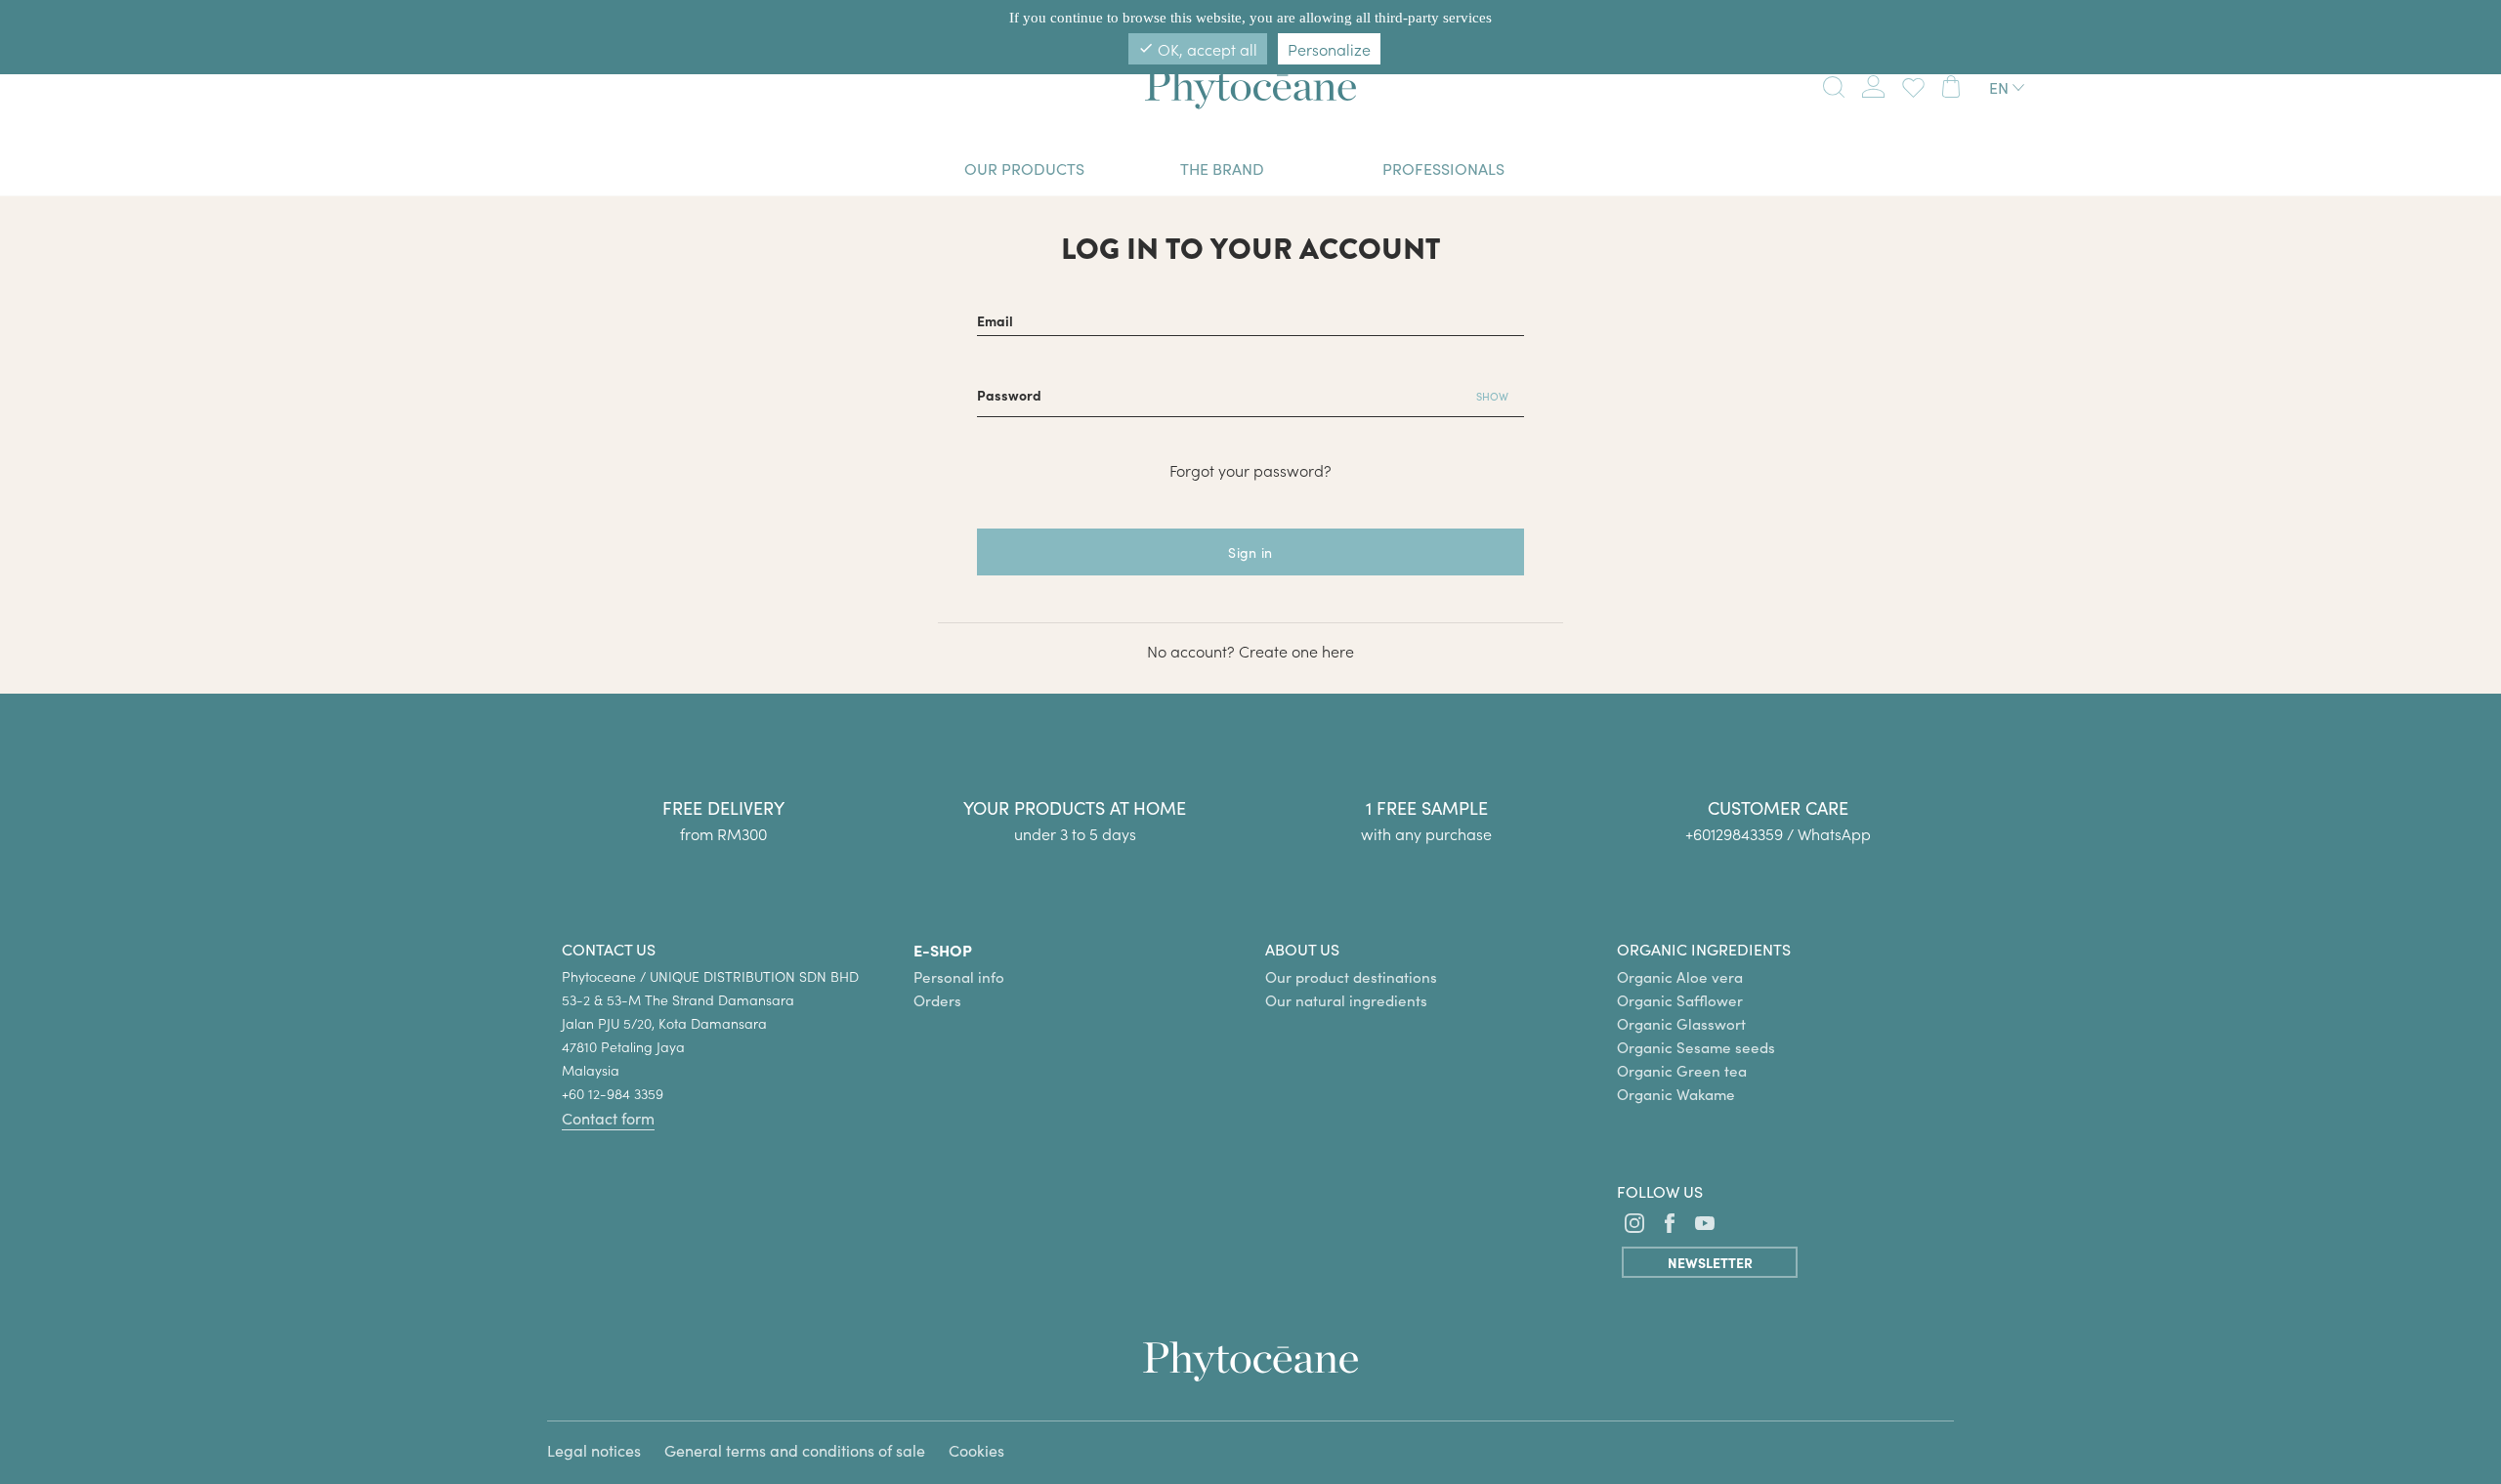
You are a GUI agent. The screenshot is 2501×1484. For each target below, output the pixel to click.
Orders (937, 1000)
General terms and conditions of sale (795, 1450)
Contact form (608, 1118)
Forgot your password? (1250, 470)
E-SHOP (943, 950)
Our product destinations (1351, 977)
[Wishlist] (1909, 85)
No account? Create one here (1250, 651)
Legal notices (594, 1450)
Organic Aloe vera (1680, 977)
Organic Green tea (1682, 1071)
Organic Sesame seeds (1696, 1047)
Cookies (976, 1450)
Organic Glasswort (1681, 1024)
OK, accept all (1198, 49)
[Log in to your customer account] (1873, 83)
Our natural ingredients (1346, 1000)
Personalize (1329, 49)
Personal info (959, 977)
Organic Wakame (1676, 1094)
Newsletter (1710, 1262)
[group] (1778, 785)
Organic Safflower (1680, 1000)
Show (1492, 396)
